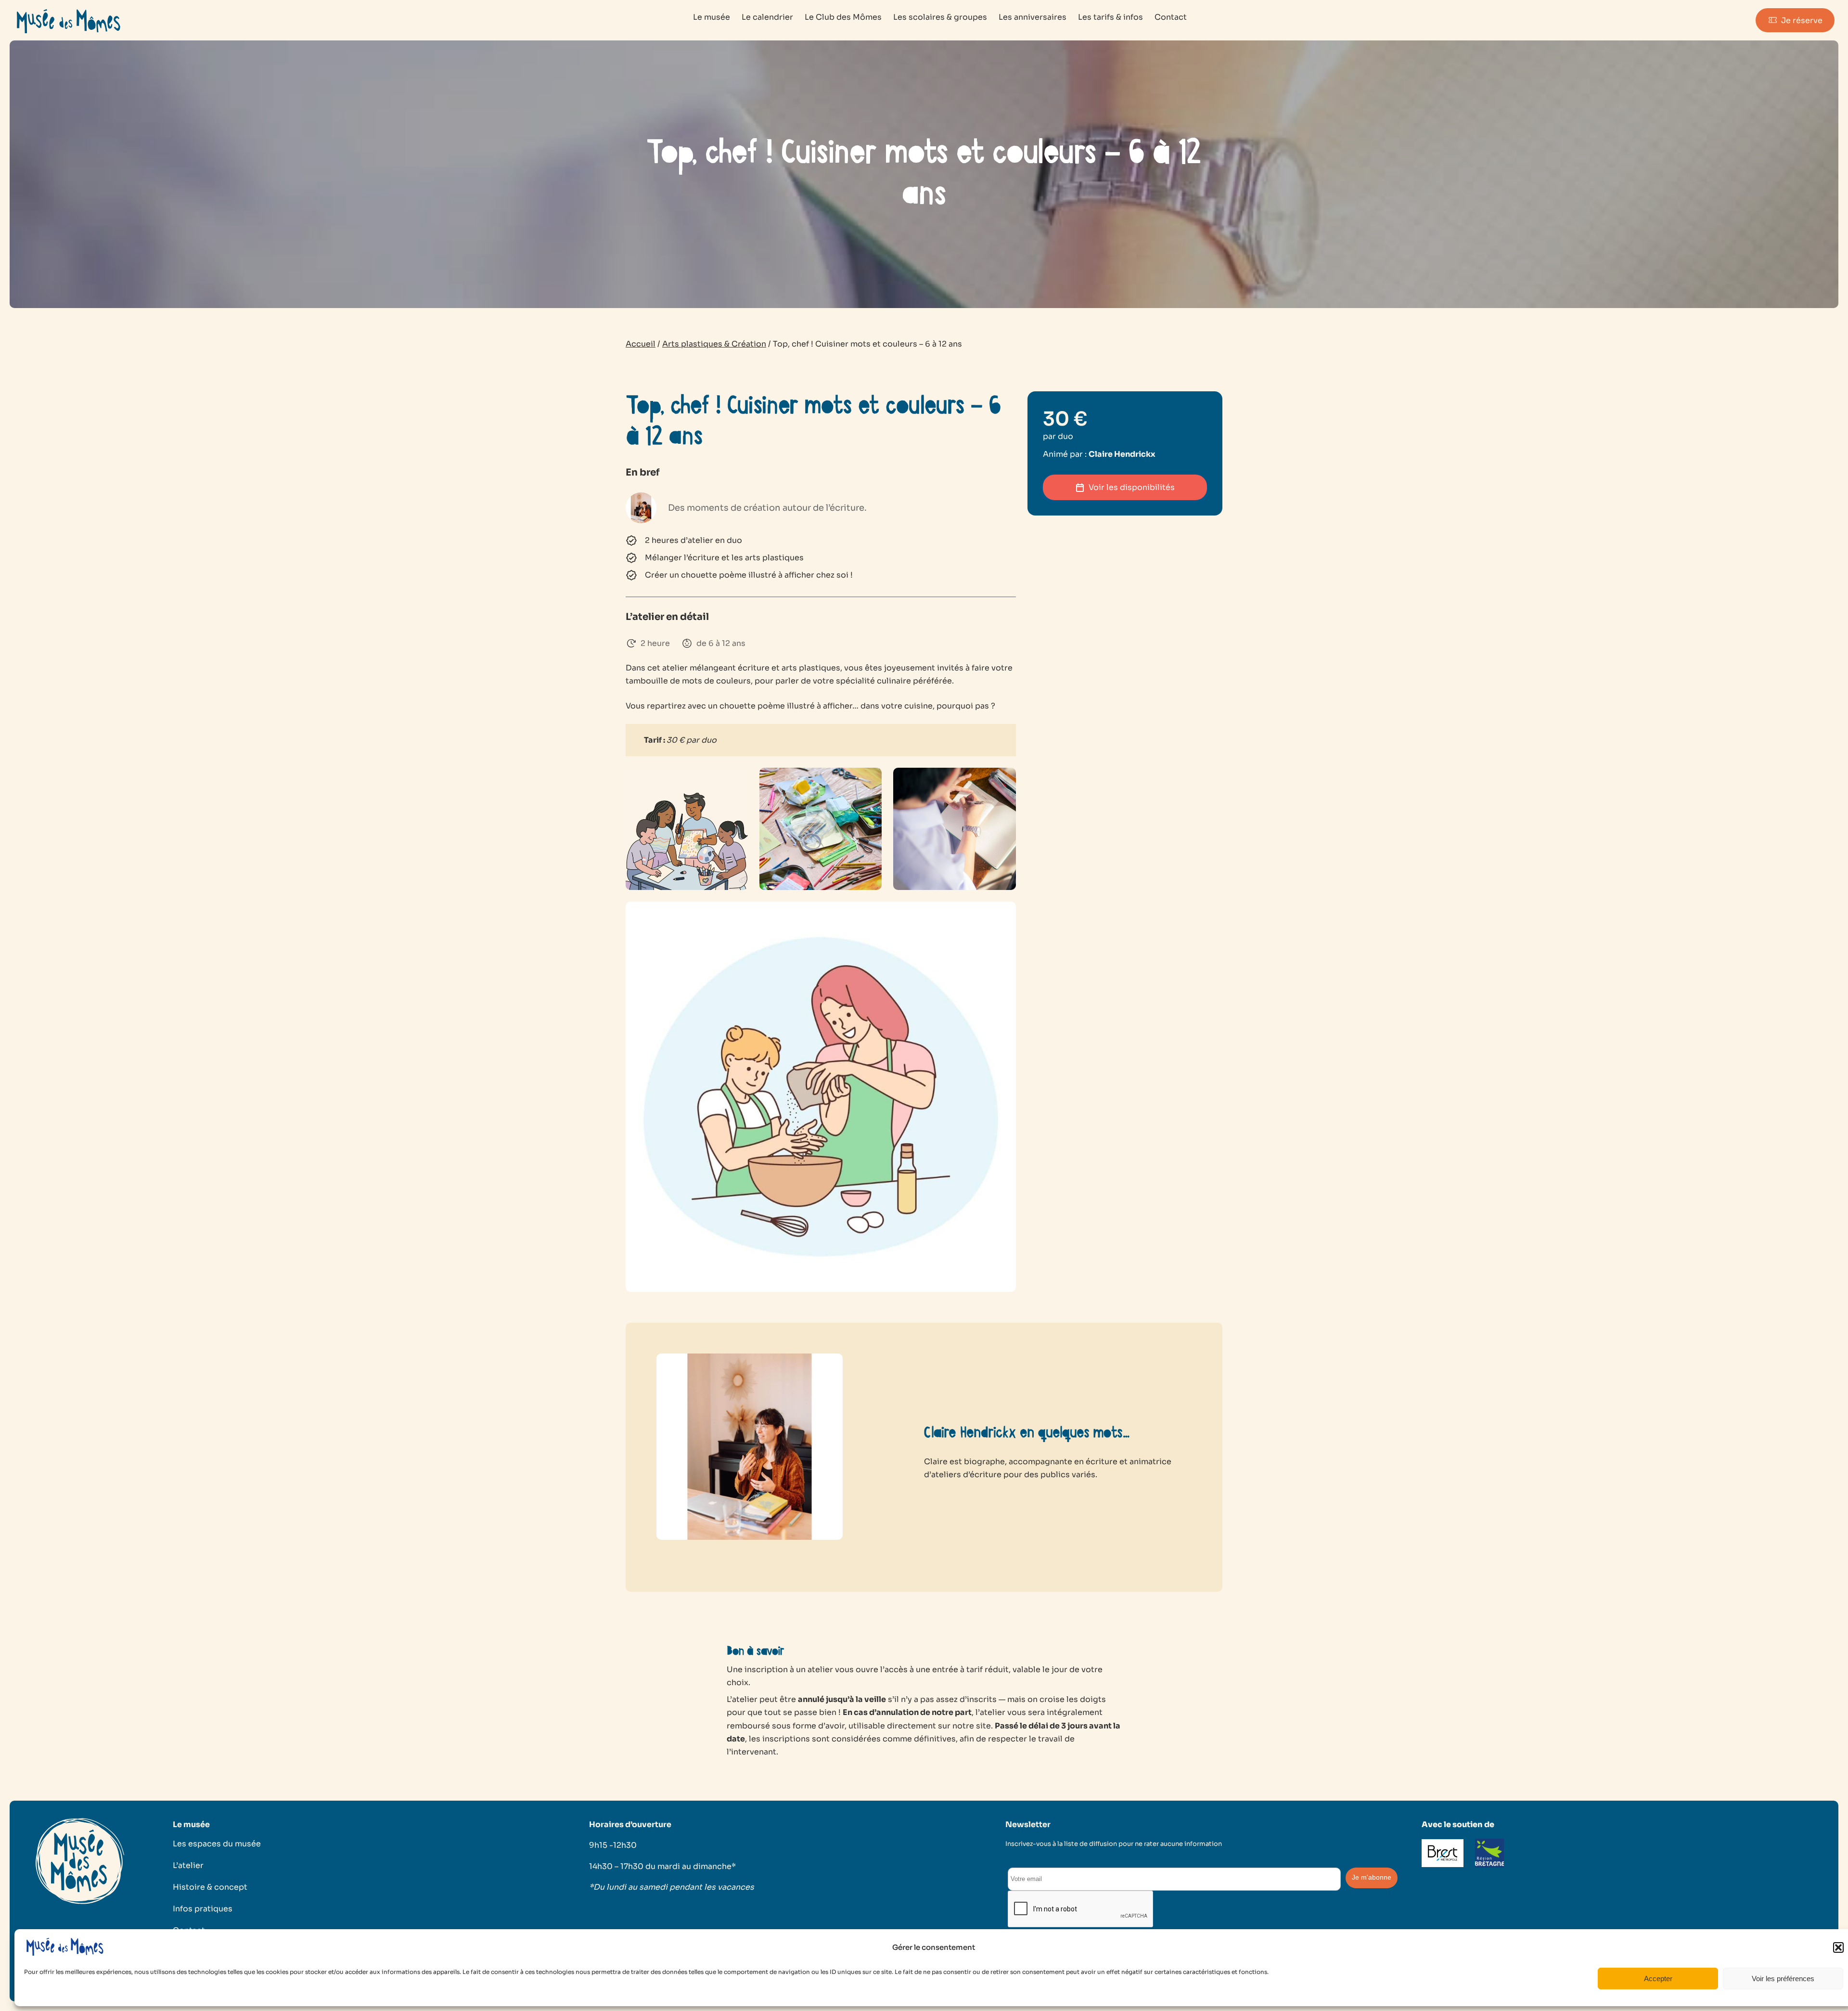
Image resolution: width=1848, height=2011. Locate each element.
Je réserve (1802, 20)
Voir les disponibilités (1132, 487)
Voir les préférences (1783, 1979)
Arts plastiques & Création (714, 344)
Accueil (641, 344)
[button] (1838, 1947)
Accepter (1658, 1979)
